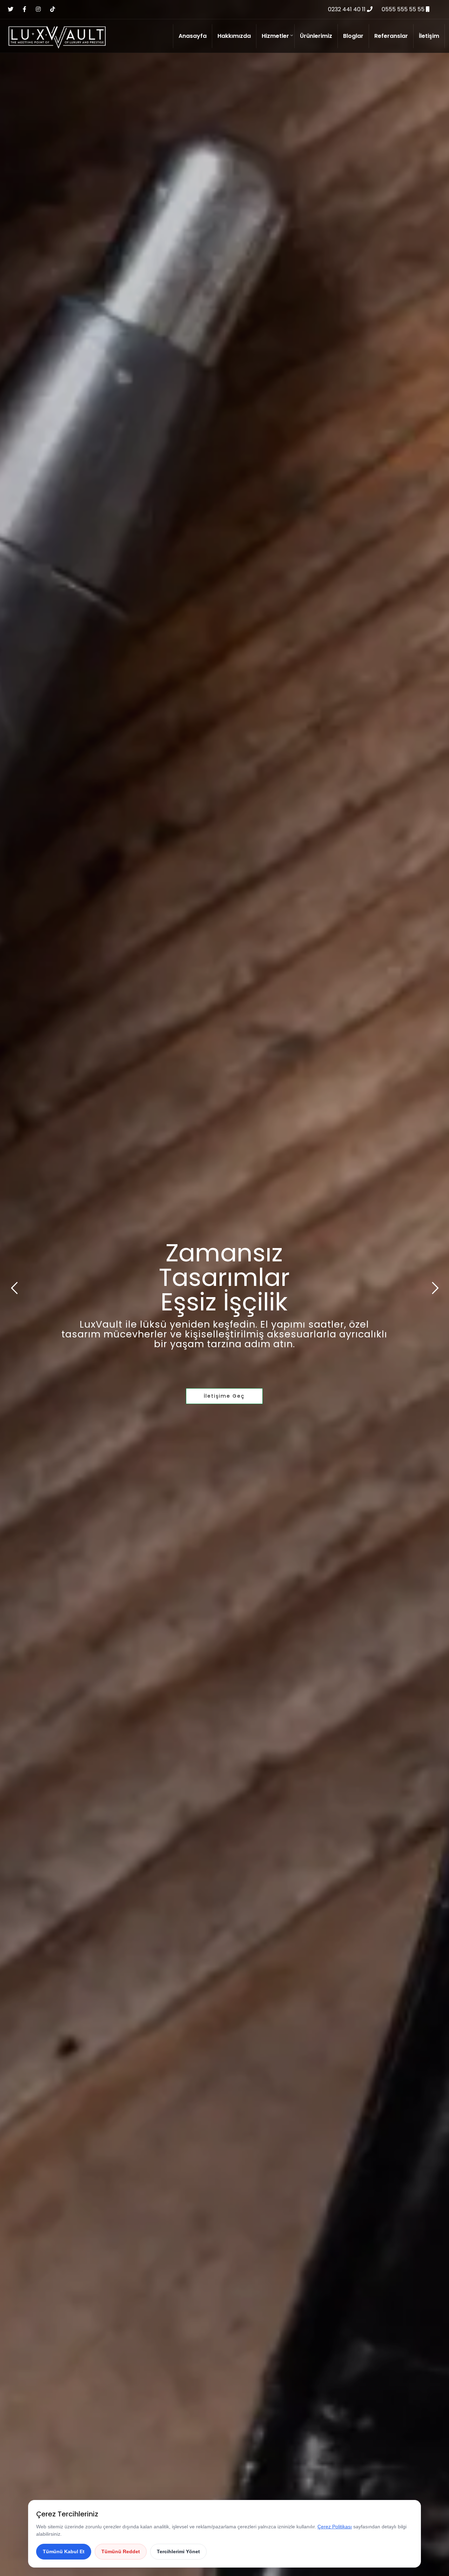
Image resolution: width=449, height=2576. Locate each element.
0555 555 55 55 (404, 9)
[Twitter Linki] (11, 9)
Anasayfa (193, 36)
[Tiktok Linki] (53, 9)
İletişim (429, 36)
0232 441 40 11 (347, 9)
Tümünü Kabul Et (64, 2551)
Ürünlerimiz (316, 36)
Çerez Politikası (335, 2527)
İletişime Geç (224, 1396)
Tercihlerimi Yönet (178, 2551)
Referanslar (391, 36)
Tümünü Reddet (121, 2551)
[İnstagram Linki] (38, 9)
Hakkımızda (234, 36)
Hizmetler (275, 36)
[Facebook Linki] (25, 9)
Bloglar (353, 36)
